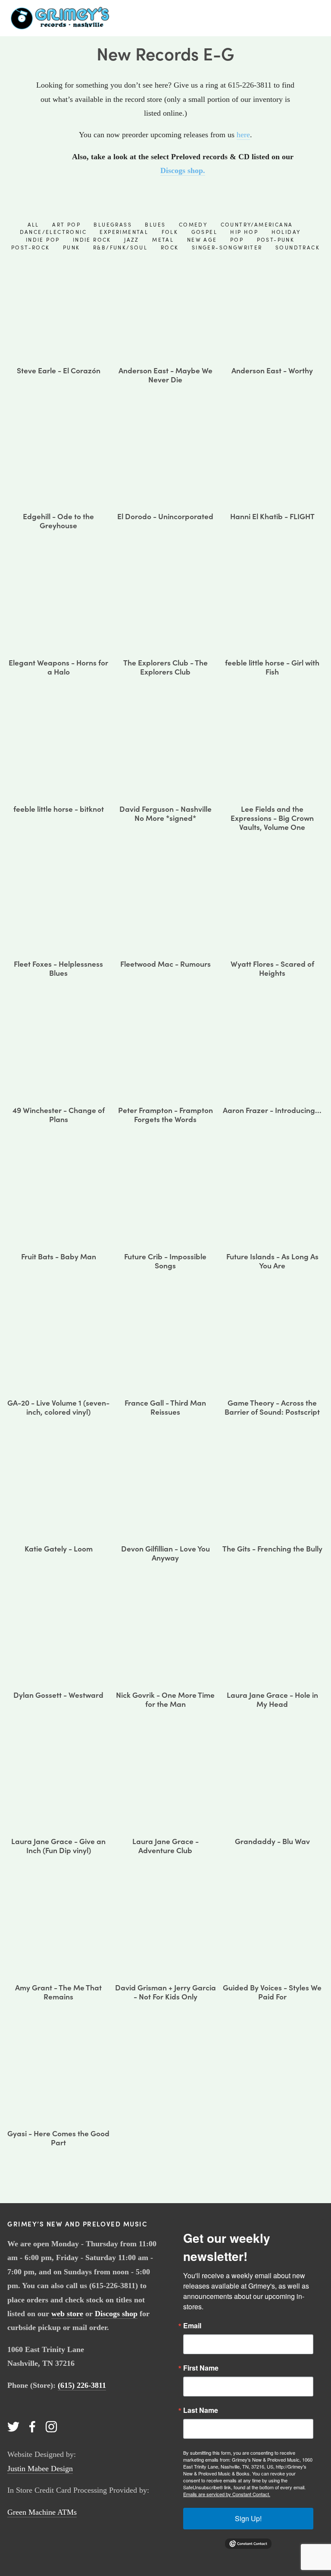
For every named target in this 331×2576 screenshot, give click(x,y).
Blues (155, 224)
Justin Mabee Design (40, 2469)
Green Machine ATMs (42, 2512)
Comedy (193, 224)
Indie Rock (92, 240)
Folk (170, 232)
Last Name (201, 2410)
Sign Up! (248, 2518)
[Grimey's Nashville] (13, 2427)
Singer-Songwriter (227, 247)
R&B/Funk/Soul (120, 247)
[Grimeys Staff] (32, 2427)
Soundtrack (298, 247)
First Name (201, 2368)
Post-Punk (276, 240)
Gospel (204, 232)
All (33, 224)
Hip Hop (244, 232)
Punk (72, 247)
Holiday (286, 232)
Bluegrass (113, 224)
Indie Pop (43, 240)
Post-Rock (31, 247)
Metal (163, 240)
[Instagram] (51, 2427)
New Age (202, 240)
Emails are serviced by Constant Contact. (227, 2494)
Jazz (132, 240)
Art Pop (66, 224)
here (243, 135)
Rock (170, 247)
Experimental (124, 232)
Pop (237, 240)
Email (192, 2326)
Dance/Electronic (53, 232)
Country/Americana (257, 224)
